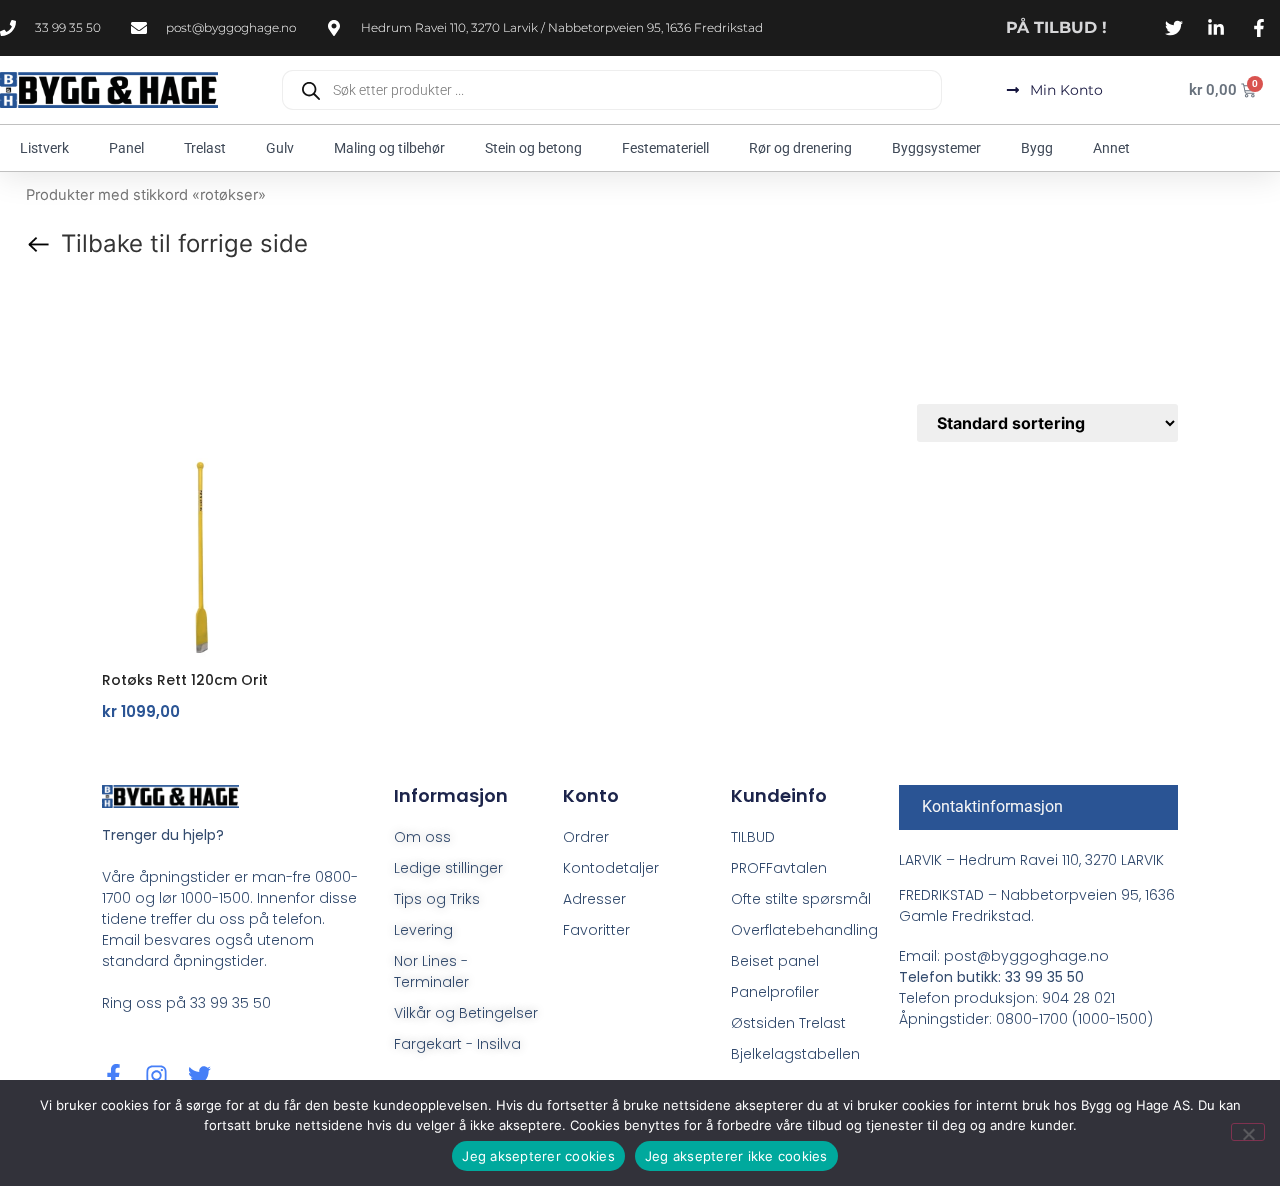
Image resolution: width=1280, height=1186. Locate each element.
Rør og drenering (800, 148)
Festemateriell (665, 148)
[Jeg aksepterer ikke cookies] (1248, 1132)
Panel (126, 148)
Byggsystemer (936, 148)
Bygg (1037, 148)
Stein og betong (533, 148)
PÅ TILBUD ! (1056, 27)
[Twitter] (199, 1075)
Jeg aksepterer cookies (538, 1156)
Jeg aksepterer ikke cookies (736, 1156)
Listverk (44, 148)
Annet (1111, 148)
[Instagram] (156, 1075)
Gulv (280, 148)
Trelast (205, 148)
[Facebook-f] (113, 1075)
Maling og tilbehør (389, 148)
